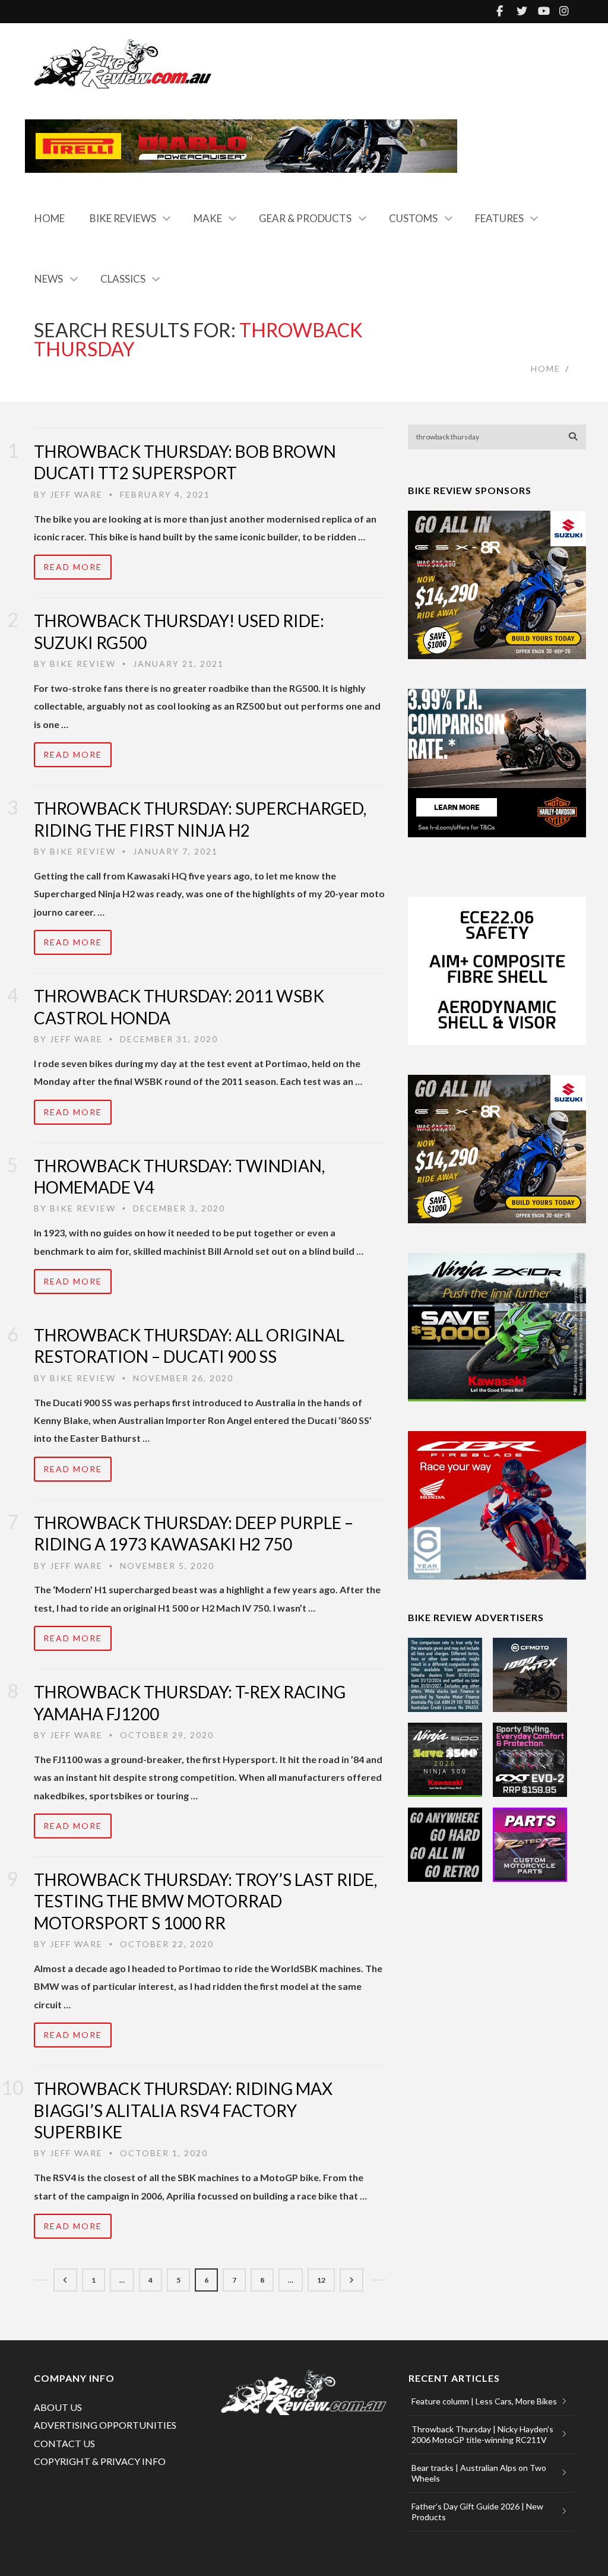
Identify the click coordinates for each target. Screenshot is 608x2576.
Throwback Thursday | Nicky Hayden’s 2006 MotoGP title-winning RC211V (482, 2434)
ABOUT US (58, 2407)
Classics (123, 279)
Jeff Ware (76, 494)
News (49, 279)
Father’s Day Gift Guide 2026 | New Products (477, 2512)
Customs (413, 218)
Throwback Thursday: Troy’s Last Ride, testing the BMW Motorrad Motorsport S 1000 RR (205, 1901)
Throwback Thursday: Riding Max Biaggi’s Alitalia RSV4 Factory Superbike (183, 2110)
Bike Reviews (123, 218)
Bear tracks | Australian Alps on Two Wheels (479, 2473)
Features (499, 218)
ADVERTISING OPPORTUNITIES (105, 2425)
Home (50, 218)
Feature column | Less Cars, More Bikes (484, 2401)
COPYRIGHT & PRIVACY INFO (100, 2461)
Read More (73, 567)
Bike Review (83, 664)
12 (321, 2280)
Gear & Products (305, 218)
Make (208, 218)
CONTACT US (64, 2443)
